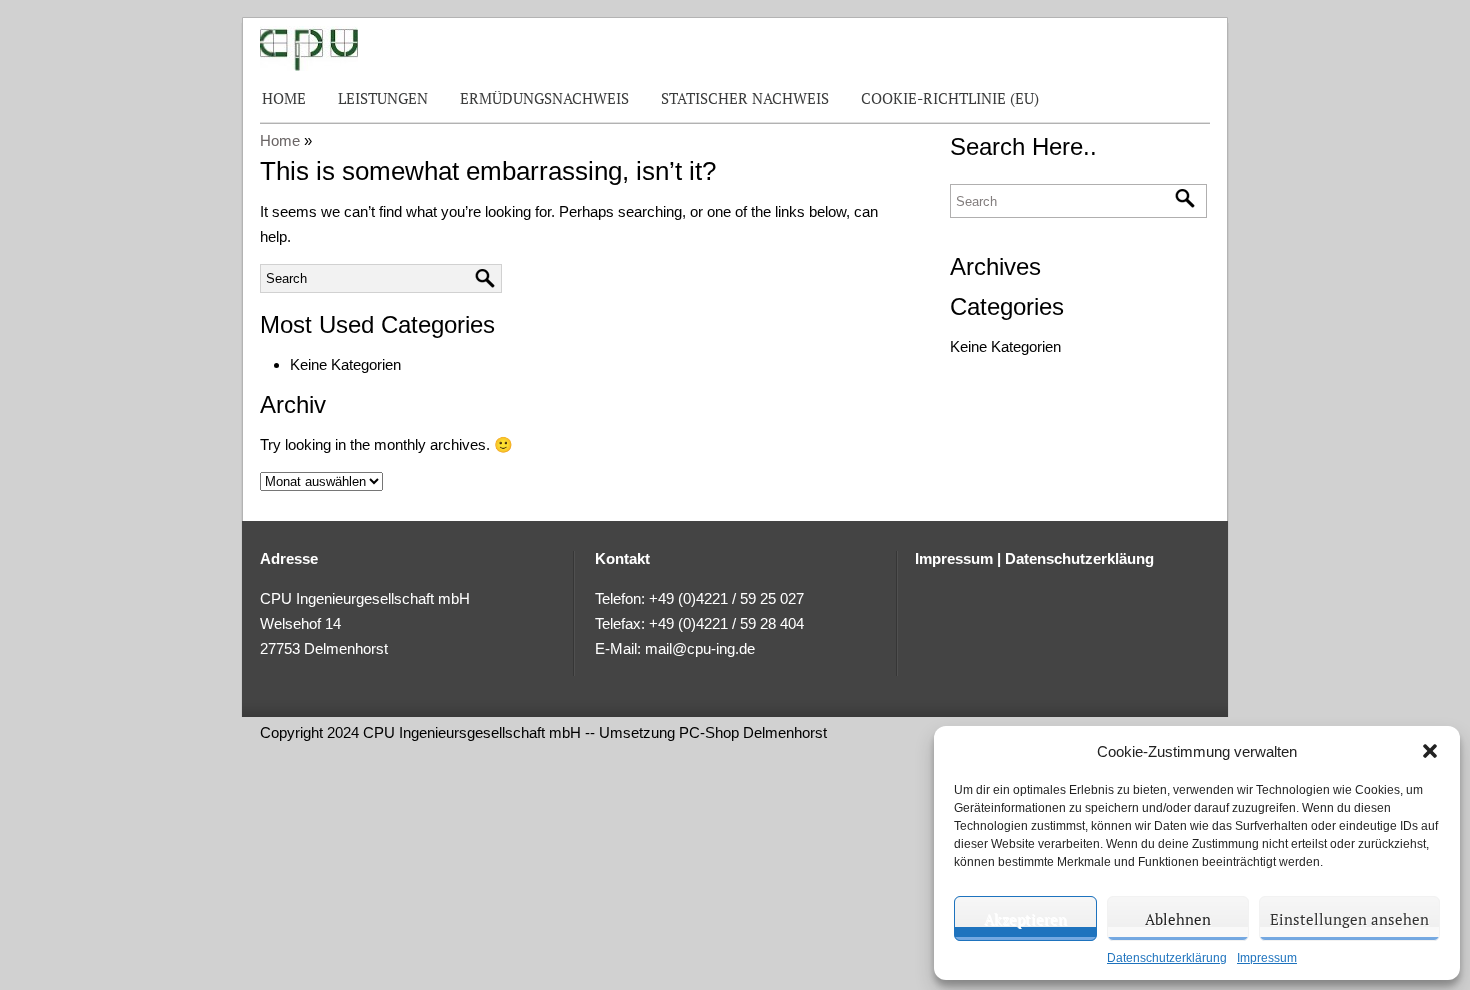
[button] (1430, 751)
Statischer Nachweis (745, 98)
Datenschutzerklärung (1167, 958)
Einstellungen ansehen (1349, 919)
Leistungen (383, 98)
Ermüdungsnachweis (544, 98)
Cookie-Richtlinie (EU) (950, 98)
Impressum (1267, 958)
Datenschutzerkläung (1079, 558)
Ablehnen (1178, 919)
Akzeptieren (1025, 919)
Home (284, 98)
